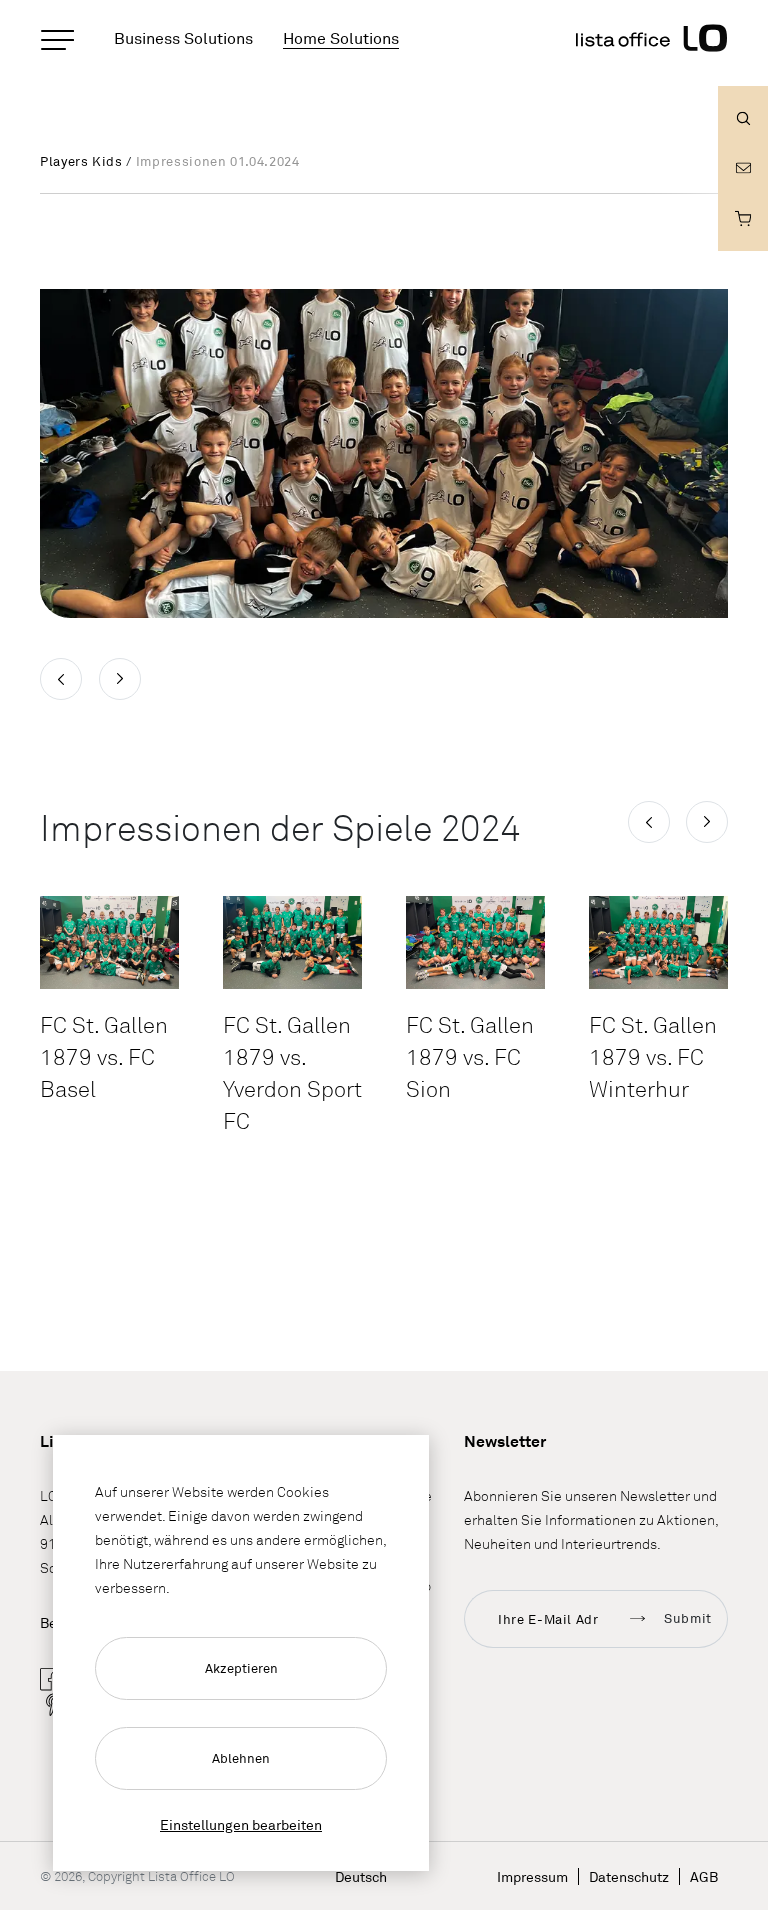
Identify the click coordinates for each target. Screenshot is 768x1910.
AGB (704, 1876)
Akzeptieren (241, 1668)
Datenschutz (629, 1876)
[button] (649, 822)
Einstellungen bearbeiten (241, 1824)
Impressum (532, 1876)
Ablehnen (241, 1758)
